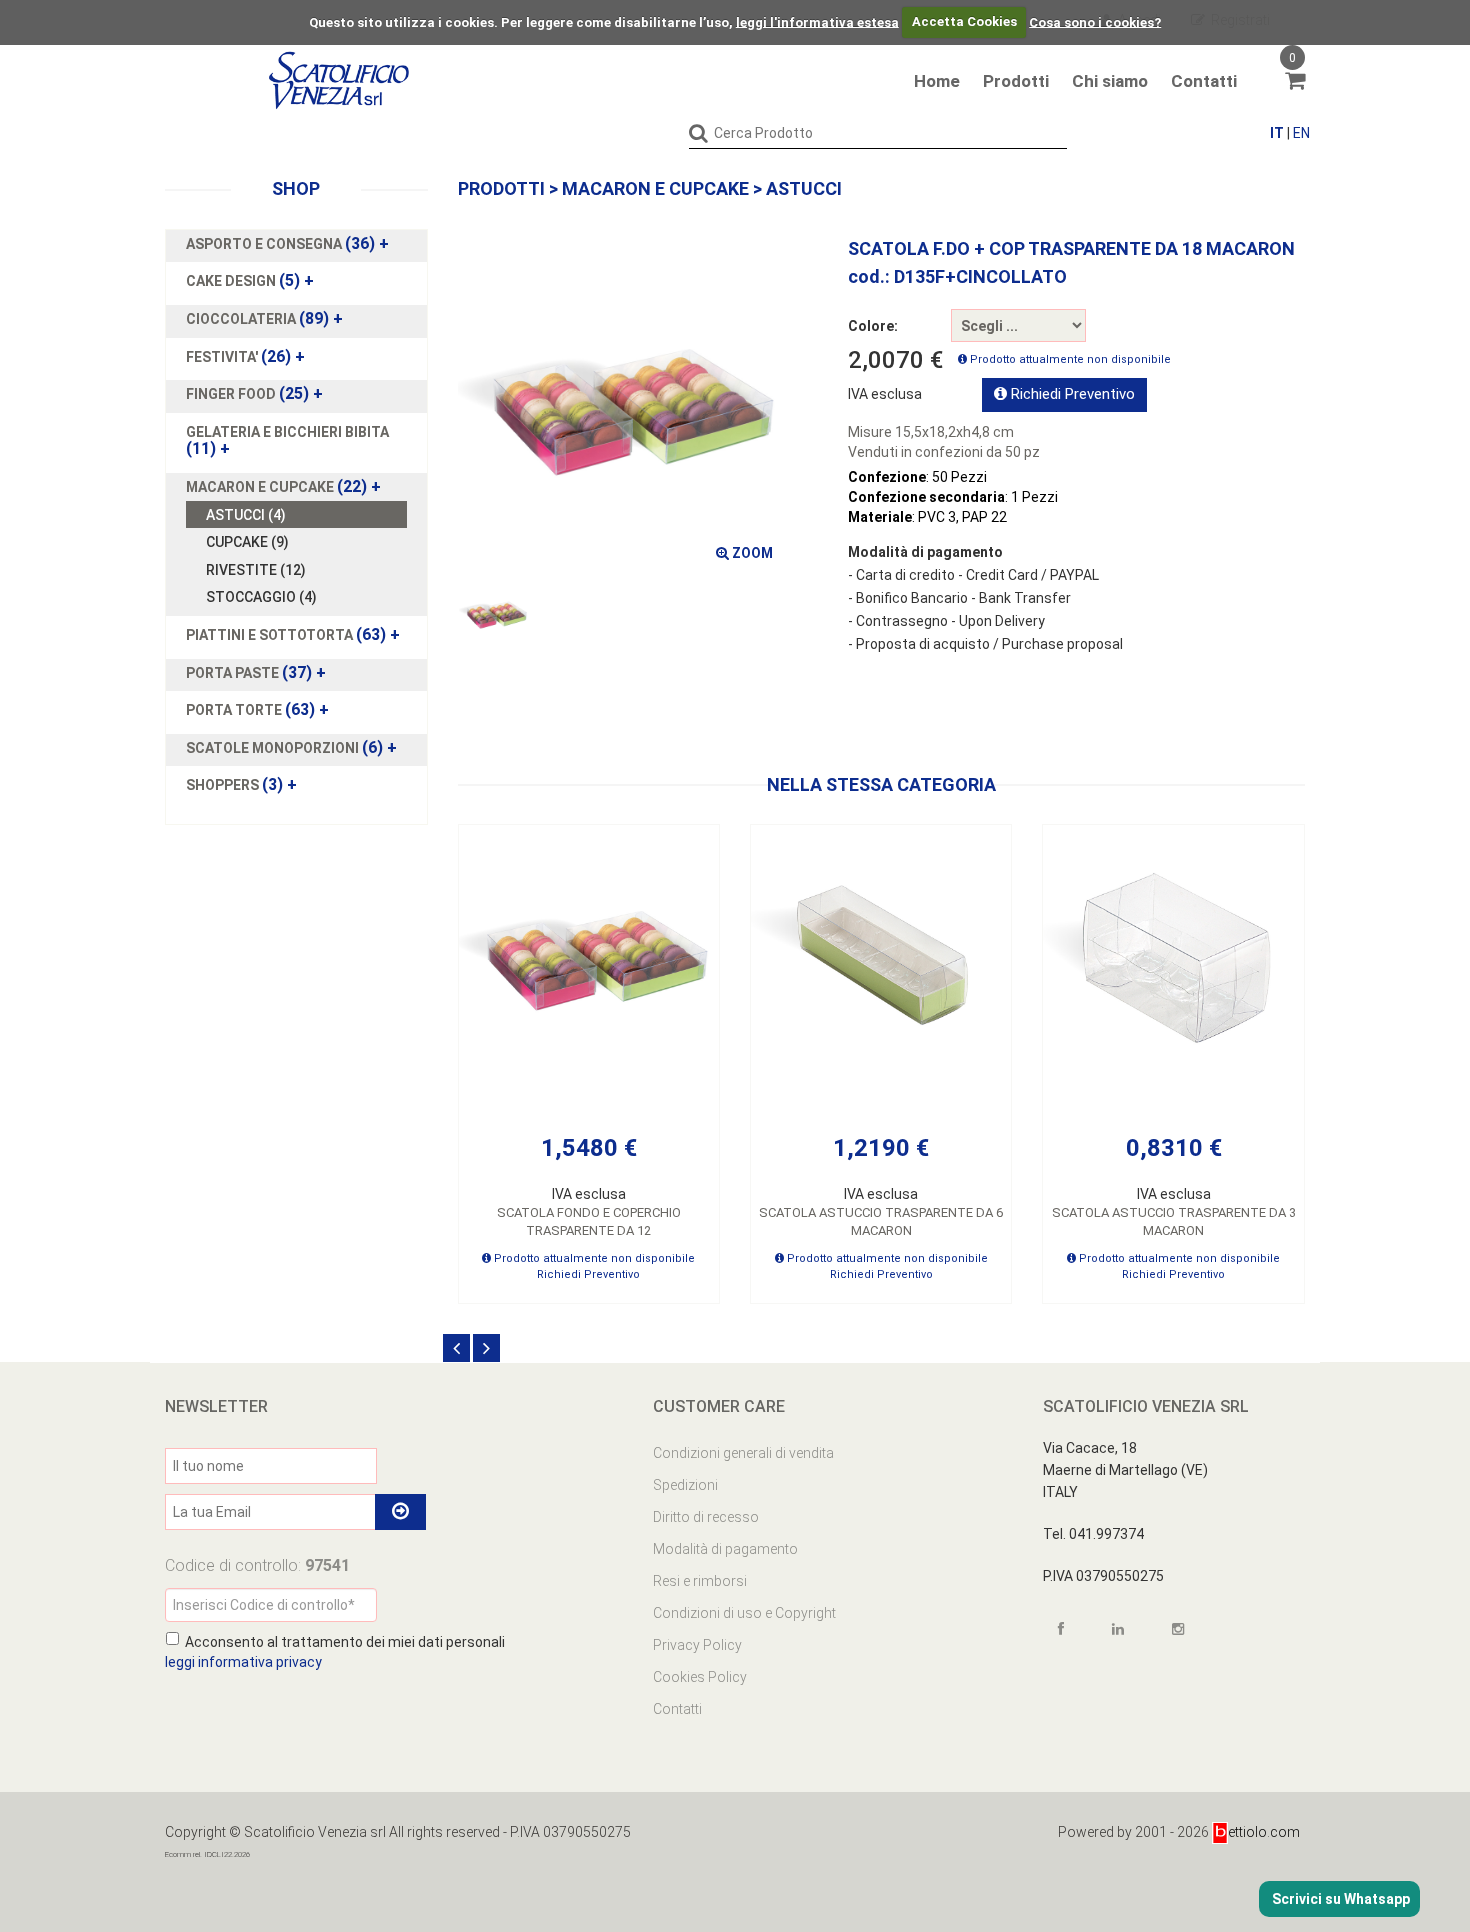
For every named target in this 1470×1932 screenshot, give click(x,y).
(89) (264, 319)
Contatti (1204, 81)
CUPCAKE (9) (247, 542)
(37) (256, 673)
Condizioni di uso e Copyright (744, 1613)
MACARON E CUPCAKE (655, 188)
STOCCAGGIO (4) (261, 597)
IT (1277, 133)
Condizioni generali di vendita (743, 1453)
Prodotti (1016, 81)
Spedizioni (685, 1485)
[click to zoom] (623, 405)
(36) (287, 244)
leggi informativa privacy (243, 1662)
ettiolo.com (1264, 1832)
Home (937, 81)
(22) (283, 487)
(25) (254, 394)
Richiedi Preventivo (1071, 394)
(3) (241, 785)
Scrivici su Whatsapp (1339, 1899)
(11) (287, 441)
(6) (291, 748)
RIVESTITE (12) (256, 570)
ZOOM (751, 553)
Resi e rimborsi (700, 1581)
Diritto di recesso (706, 1517)
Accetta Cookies (964, 21)
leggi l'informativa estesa (817, 21)
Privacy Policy (697, 1645)
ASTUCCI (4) (246, 515)
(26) (245, 357)
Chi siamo (1110, 81)
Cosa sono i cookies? (1095, 21)
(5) (250, 281)
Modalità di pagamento (725, 1549)
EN (1301, 133)
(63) (293, 635)
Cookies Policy (700, 1677)
